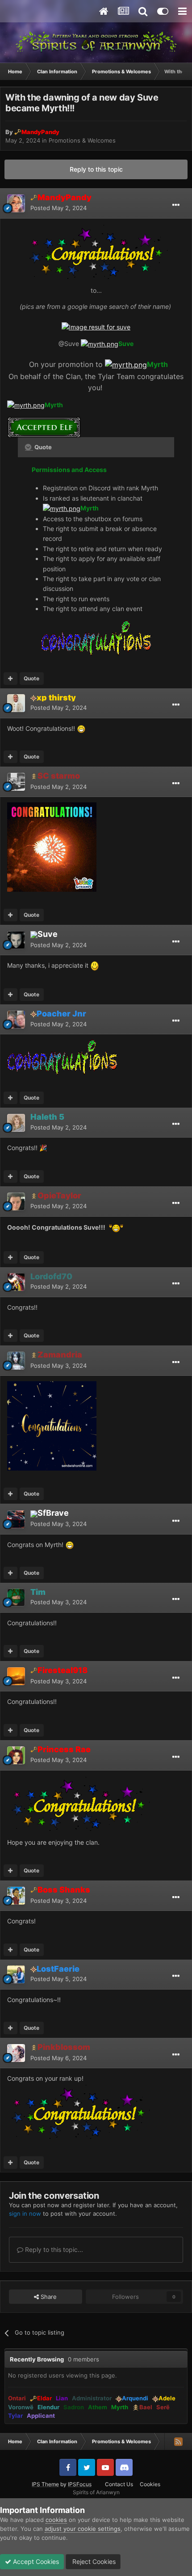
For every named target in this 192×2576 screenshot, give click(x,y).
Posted (58, 208)
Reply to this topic (96, 169)
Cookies (150, 2484)
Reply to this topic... (53, 2249)
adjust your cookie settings (83, 2529)
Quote (31, 678)
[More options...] (176, 205)
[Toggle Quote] (29, 447)
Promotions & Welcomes (82, 140)
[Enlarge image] (96, 327)
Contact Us (119, 2484)
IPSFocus (80, 2484)
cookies (56, 2520)
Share (48, 2297)
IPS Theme (45, 2484)
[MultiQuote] (10, 679)
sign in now (25, 2213)
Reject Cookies (93, 2561)
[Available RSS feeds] (178, 2441)
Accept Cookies (35, 2561)
